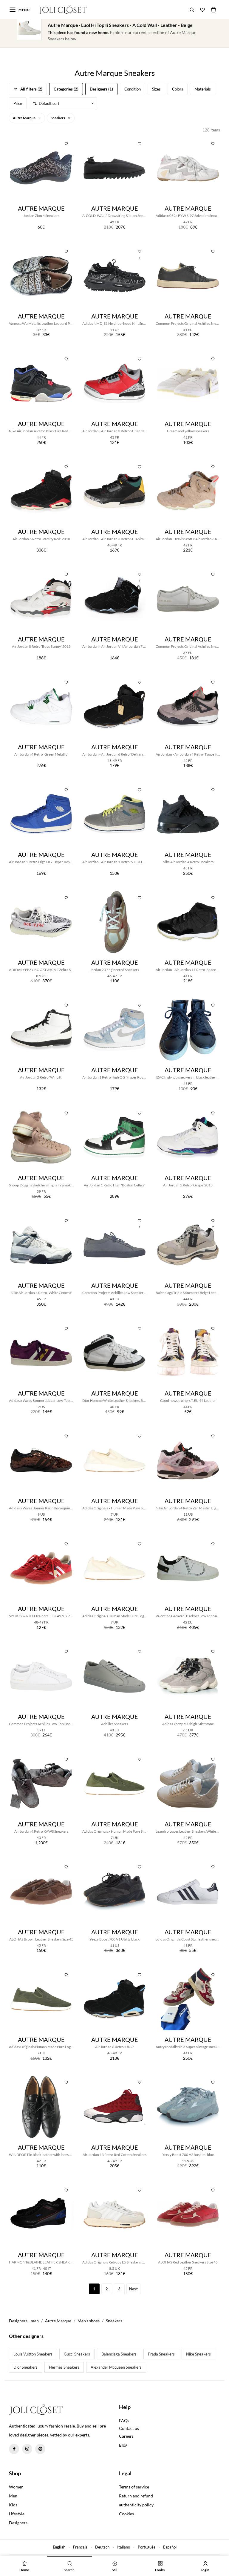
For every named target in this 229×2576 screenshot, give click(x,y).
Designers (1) (101, 89)
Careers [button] (126, 2436)
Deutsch (102, 2547)
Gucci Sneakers (77, 2354)
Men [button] (13, 2496)
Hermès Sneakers (64, 2367)
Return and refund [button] (136, 2496)
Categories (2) (66, 89)
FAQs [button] (124, 2420)
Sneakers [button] (58, 118)
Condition (133, 89)
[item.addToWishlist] (66, 143)
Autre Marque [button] (24, 118)
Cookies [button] (126, 2514)
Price (18, 103)
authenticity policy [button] (136, 2505)
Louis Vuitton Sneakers (33, 2354)
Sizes (156, 89)
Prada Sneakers (161, 2354)
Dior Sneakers (25, 2367)
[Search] (192, 10)
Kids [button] (13, 2505)
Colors (178, 89)
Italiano (124, 2547)
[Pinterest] (40, 2449)
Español (170, 2547)
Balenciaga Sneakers (119, 2354)
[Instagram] (27, 2449)
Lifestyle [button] (17, 2514)
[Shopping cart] (213, 10)
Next (133, 2289)
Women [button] (16, 2487)
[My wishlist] (202, 10)
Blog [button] (123, 2445)
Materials (203, 89)
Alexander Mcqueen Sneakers (116, 2367)
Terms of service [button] (134, 2487)
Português (147, 2547)
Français (80, 2547)
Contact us (129, 2428)
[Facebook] (14, 2449)
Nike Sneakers (198, 2354)
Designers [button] (18, 2523)
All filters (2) (31, 89)
